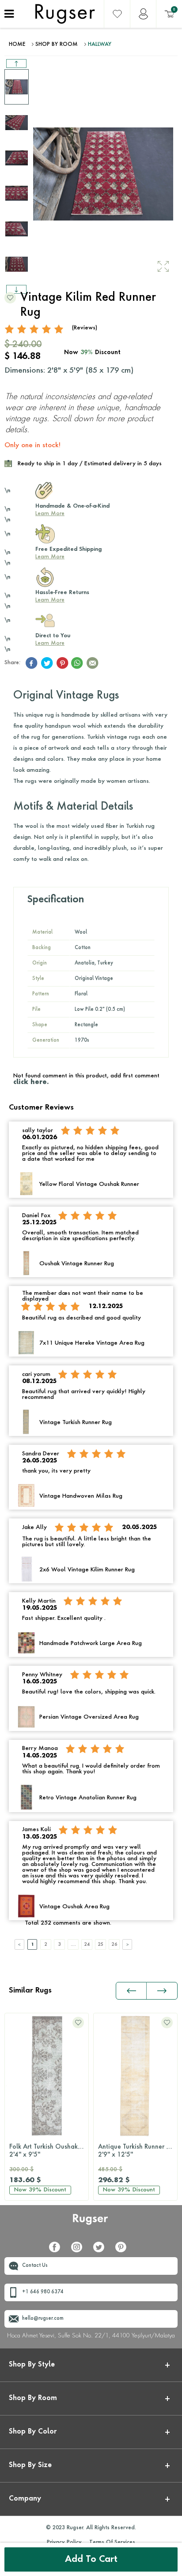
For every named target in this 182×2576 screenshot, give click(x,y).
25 (101, 1944)
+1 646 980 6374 (43, 2292)
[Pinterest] (124, 2251)
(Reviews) (85, 328)
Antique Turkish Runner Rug (138, 2151)
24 (87, 1944)
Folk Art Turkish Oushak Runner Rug (49, 2151)
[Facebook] (58, 2251)
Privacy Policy (64, 2542)
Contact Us (35, 2266)
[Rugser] (91, 2223)
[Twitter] (102, 2251)
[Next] (127, 1944)
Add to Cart (91, 2560)
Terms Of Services (112, 2542)
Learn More (50, 514)
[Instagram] (80, 2251)
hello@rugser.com (43, 2319)
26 (114, 1944)
